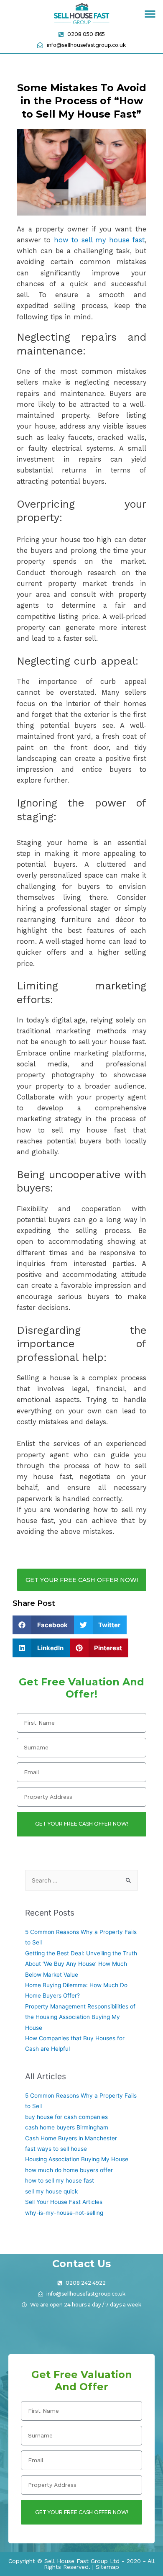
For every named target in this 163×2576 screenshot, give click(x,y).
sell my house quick (51, 2191)
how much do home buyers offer (69, 2170)
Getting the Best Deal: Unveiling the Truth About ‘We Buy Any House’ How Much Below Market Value (81, 1964)
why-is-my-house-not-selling (64, 2213)
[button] (150, 14)
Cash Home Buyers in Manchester (71, 2138)
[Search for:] (81, 1880)
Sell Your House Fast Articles (64, 2202)
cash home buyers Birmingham (67, 2127)
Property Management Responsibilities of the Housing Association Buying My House (80, 2017)
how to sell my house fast (99, 240)
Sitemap (107, 2567)
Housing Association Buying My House (77, 2159)
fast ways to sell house (56, 2149)
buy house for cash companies (66, 2117)
